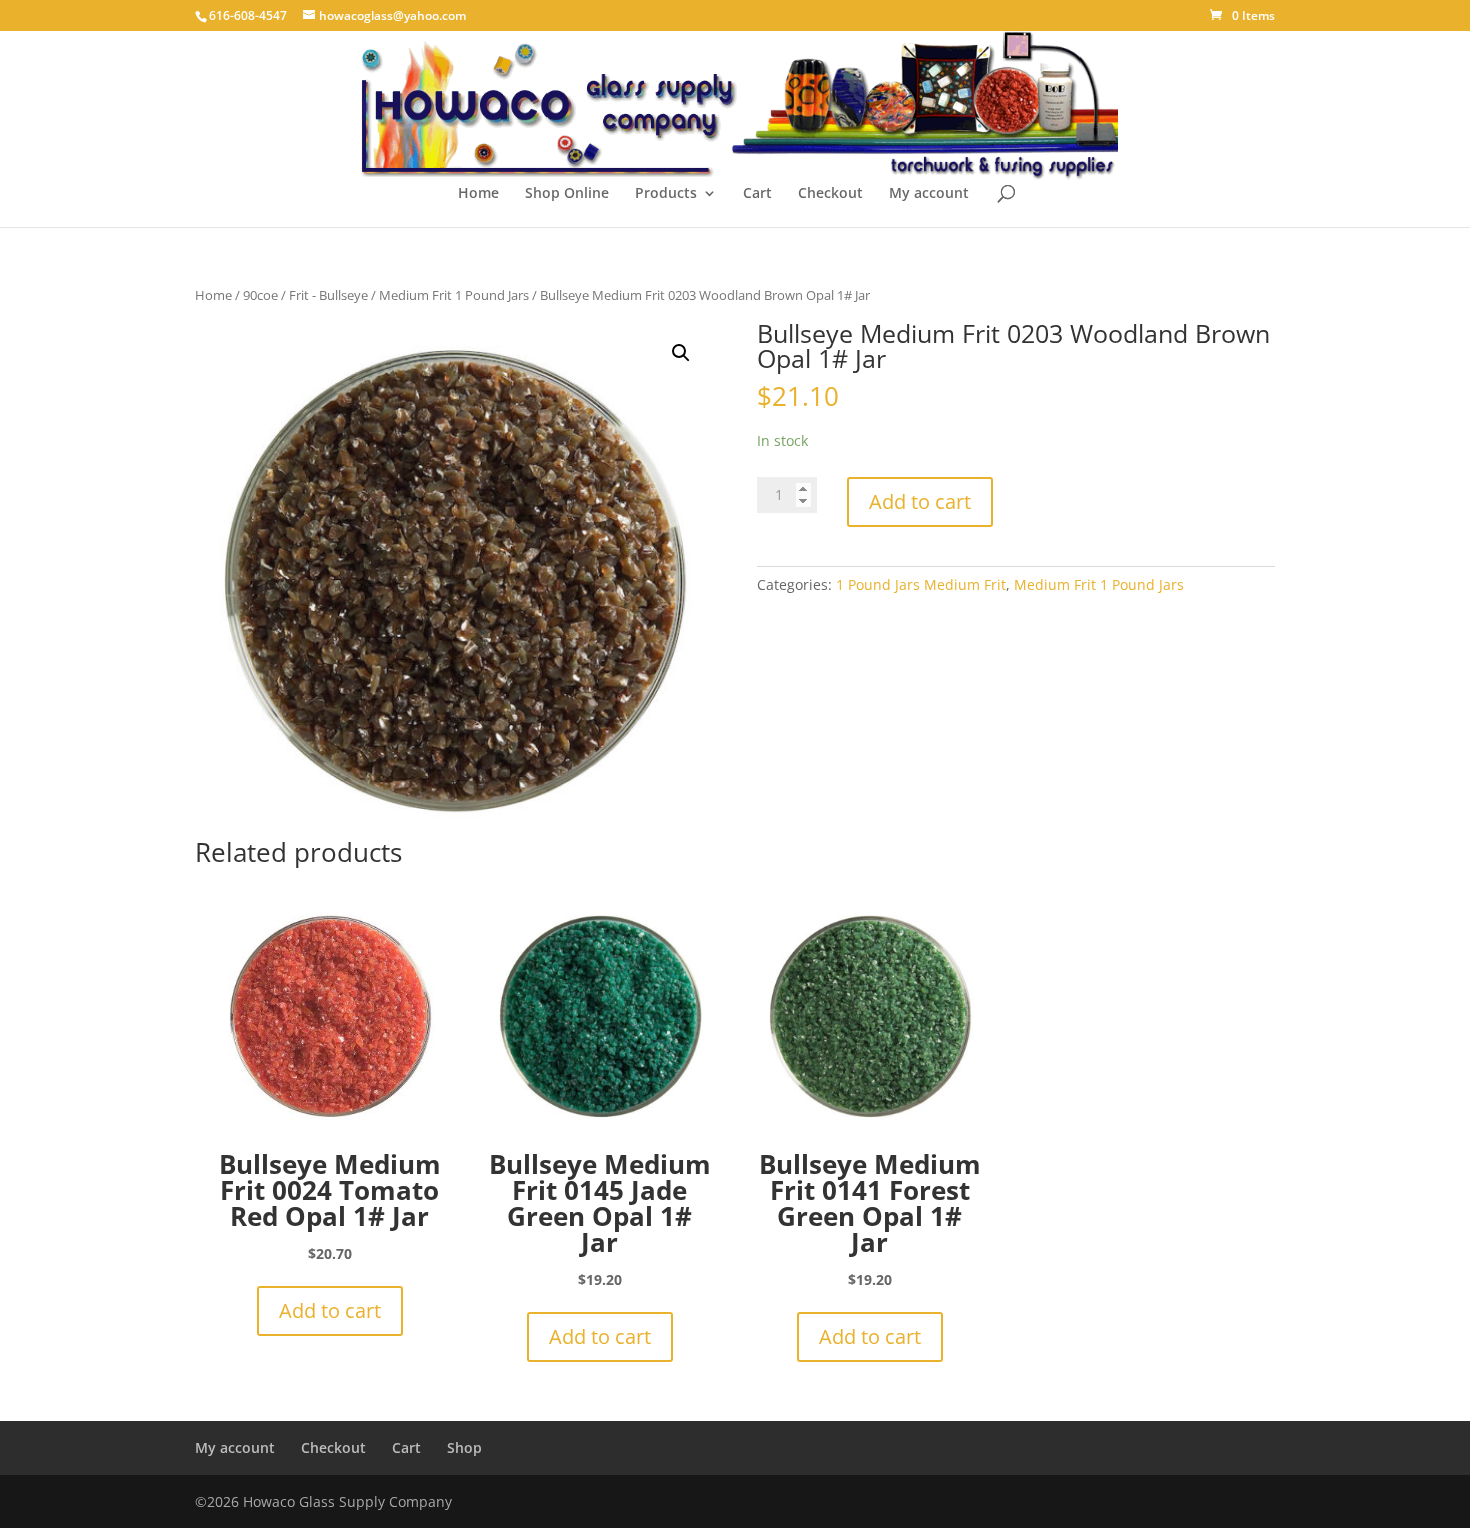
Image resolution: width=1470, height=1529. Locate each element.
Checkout (830, 194)
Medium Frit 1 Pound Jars (454, 295)
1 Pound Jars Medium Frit (921, 584)
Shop (464, 1447)
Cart (757, 194)
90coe (260, 295)
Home (478, 194)
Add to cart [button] (330, 1310)
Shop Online (567, 194)
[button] (681, 353)
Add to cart (920, 501)
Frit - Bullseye (328, 295)
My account (929, 194)
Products (666, 194)
